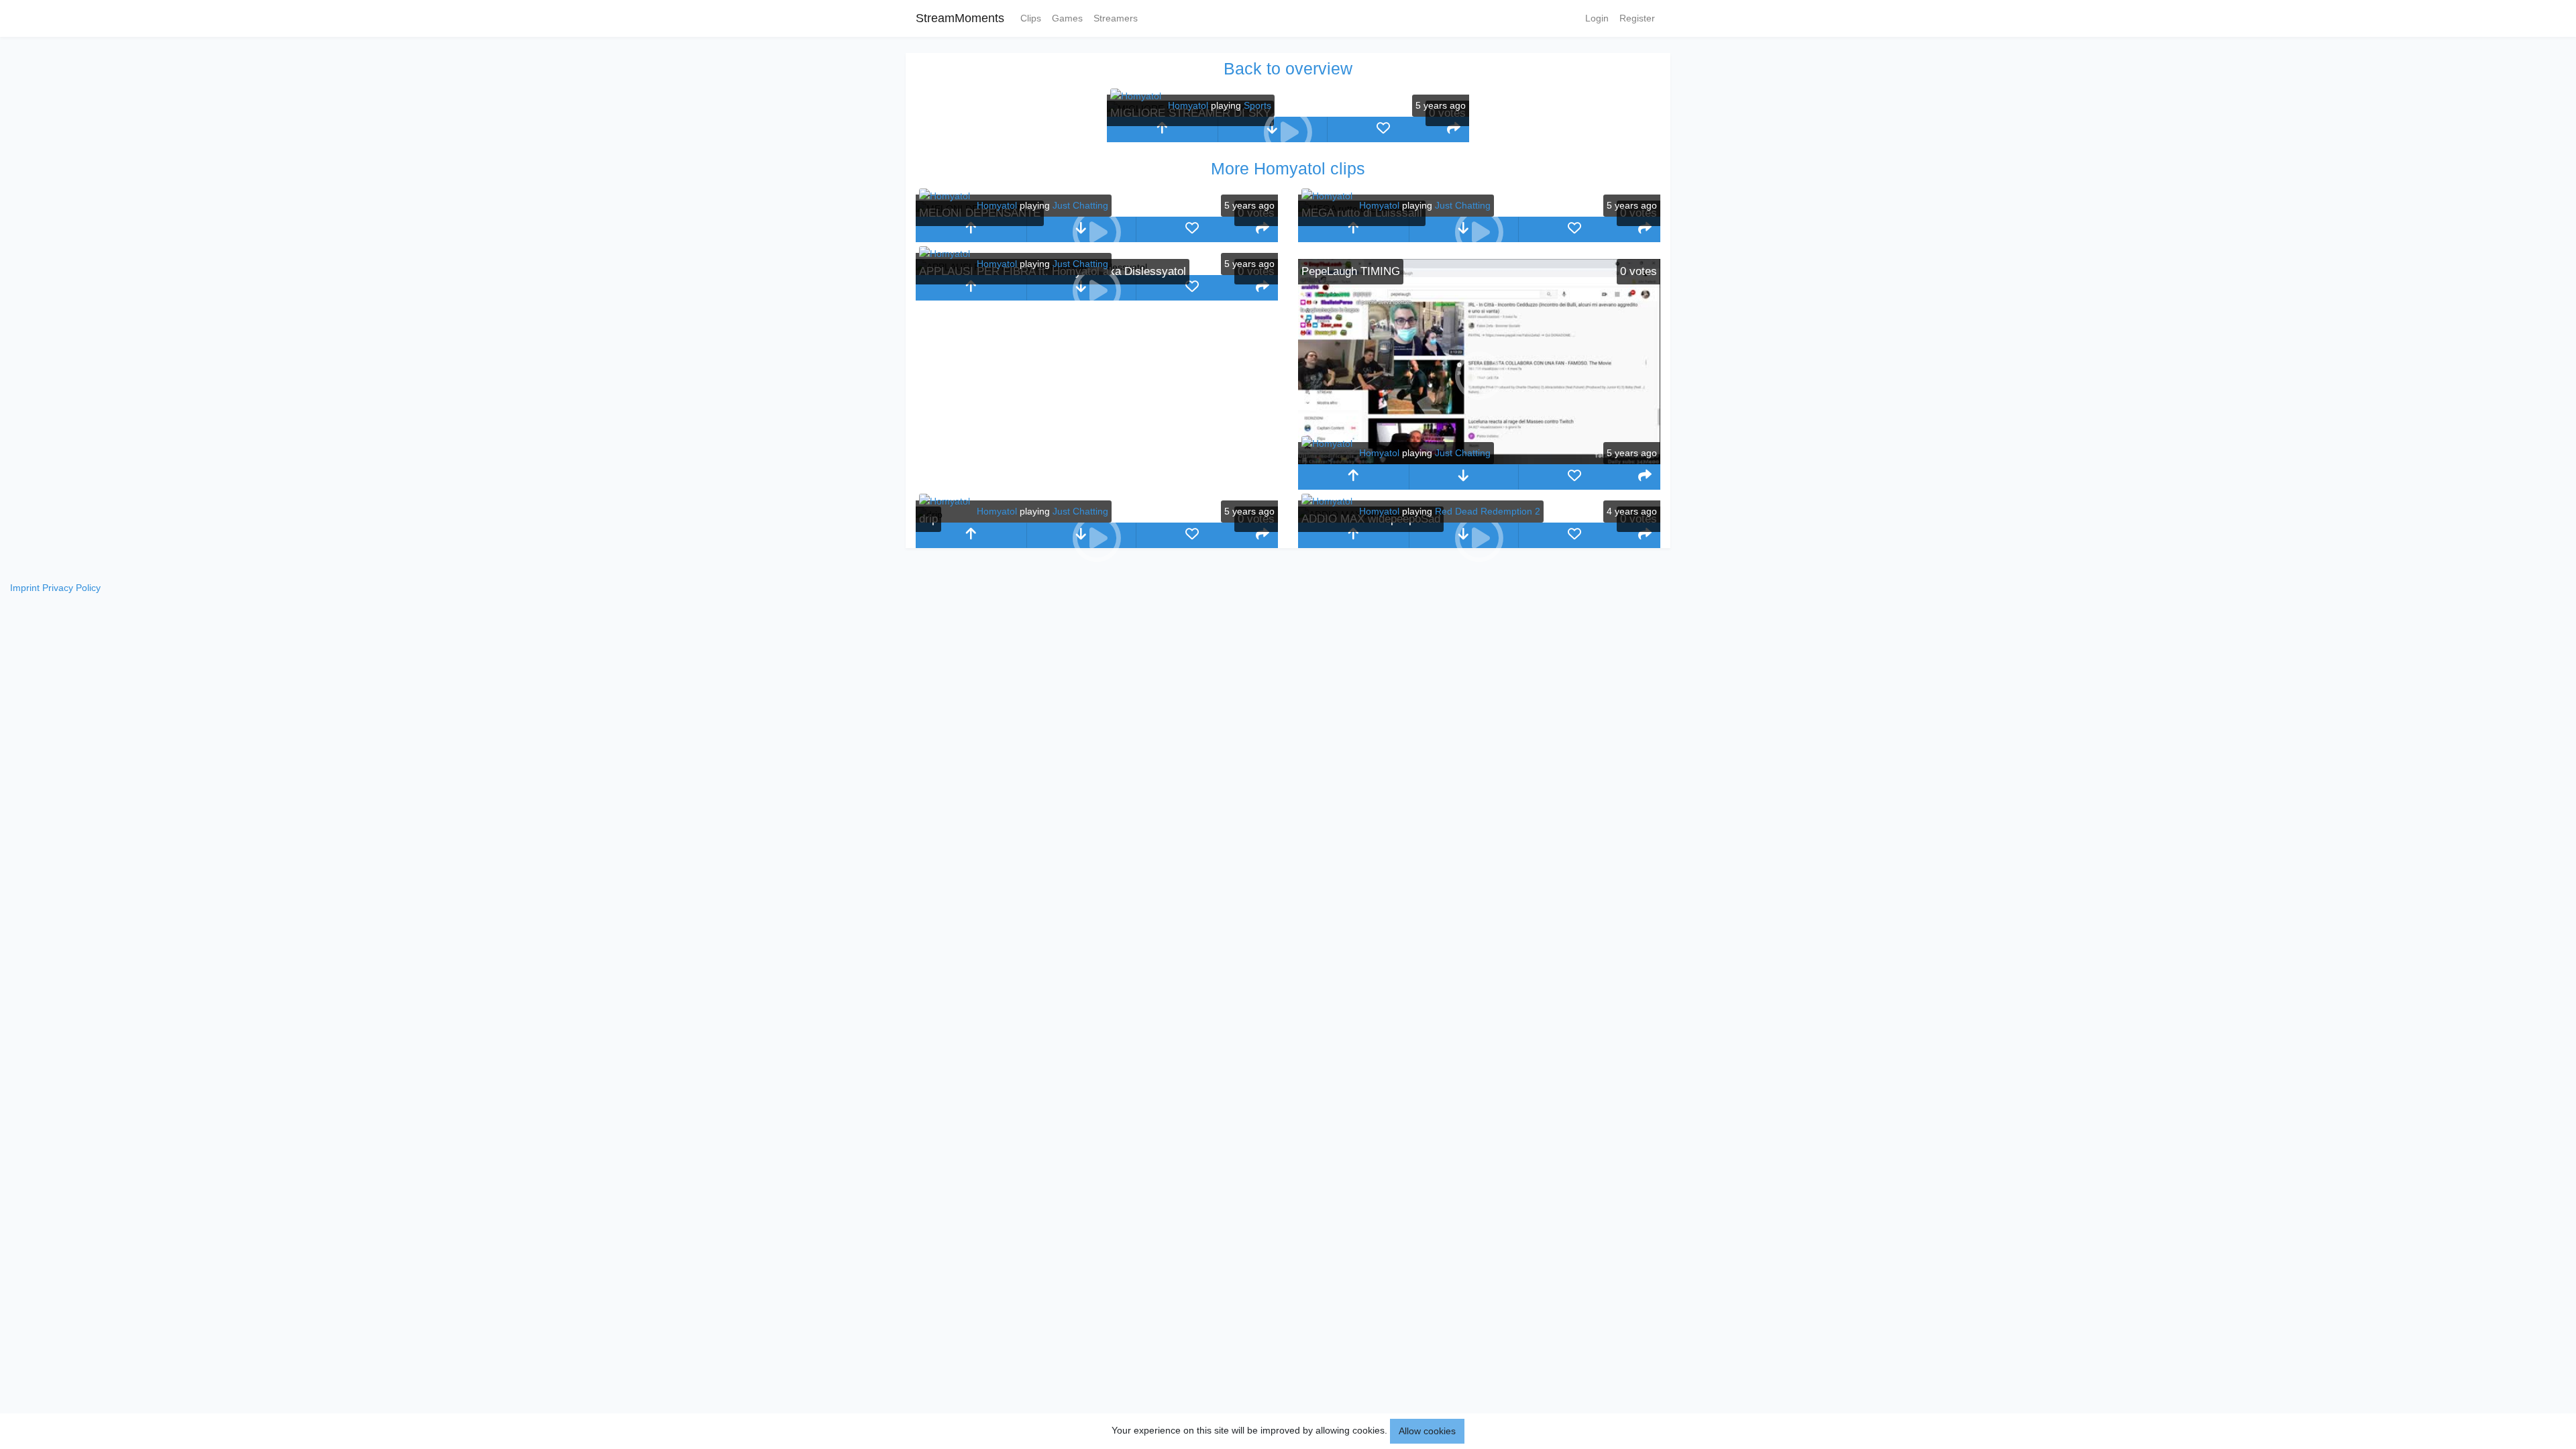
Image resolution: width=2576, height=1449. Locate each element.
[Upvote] (1162, 129)
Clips (1031, 18)
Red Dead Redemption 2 (1488, 511)
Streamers (1116, 18)
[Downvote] (1464, 477)
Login (1597, 18)
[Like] (1383, 129)
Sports (1257, 105)
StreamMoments (960, 18)
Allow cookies (1427, 1431)
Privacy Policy (71, 588)
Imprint (25, 588)
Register (1637, 18)
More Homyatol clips (1288, 168)
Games (1067, 18)
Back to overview (1288, 68)
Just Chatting (1080, 205)
